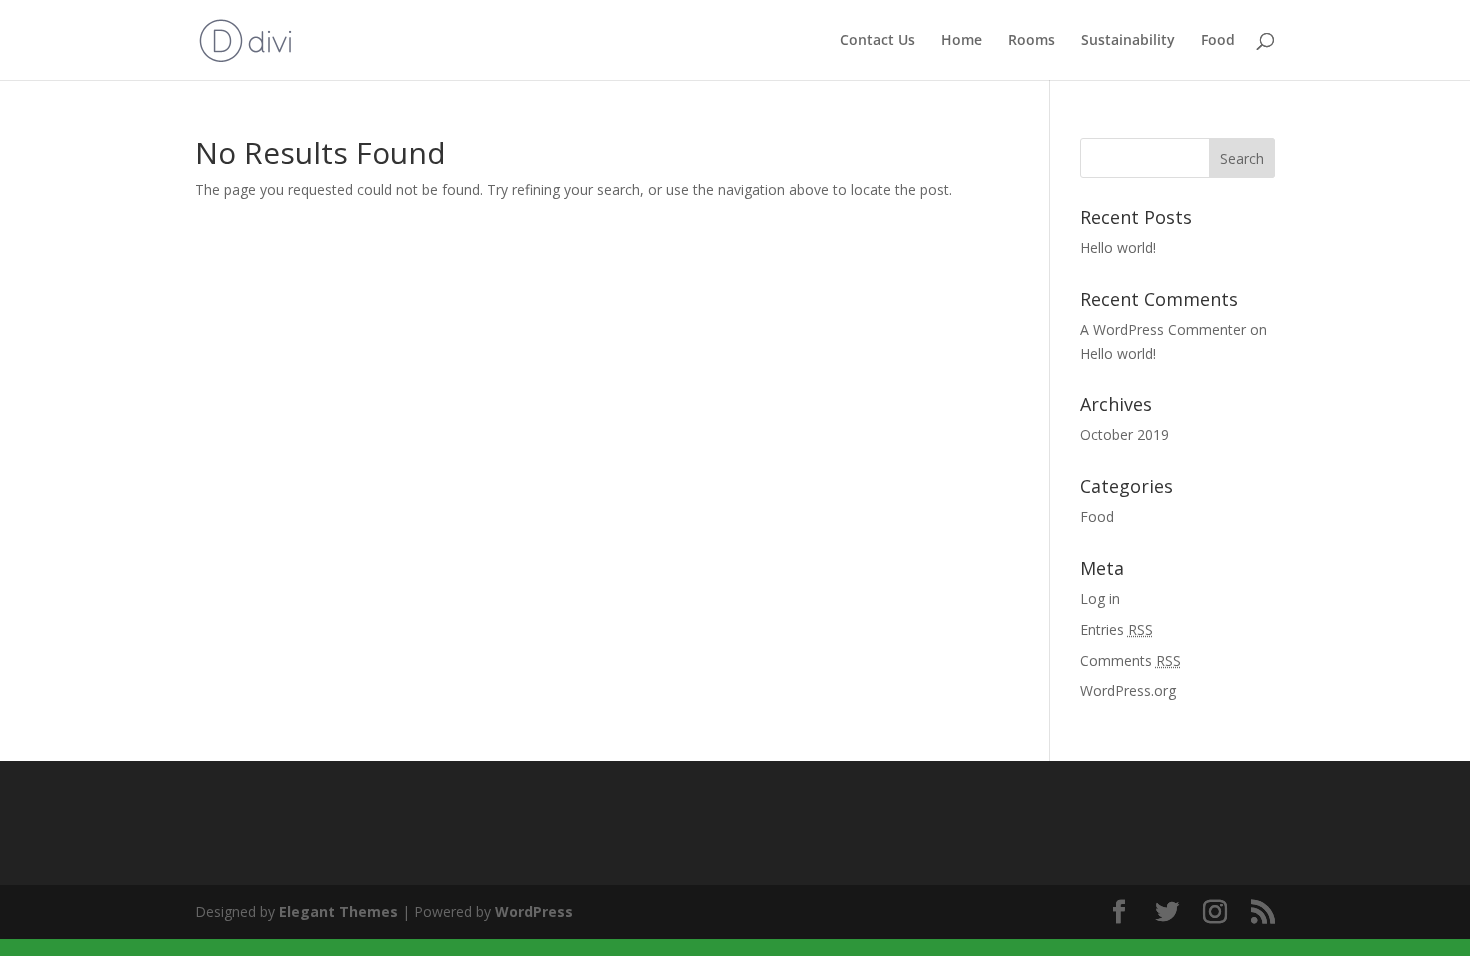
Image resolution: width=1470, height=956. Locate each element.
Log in (1100, 598)
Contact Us (877, 41)
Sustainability (1128, 41)
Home (961, 41)
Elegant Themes (338, 911)
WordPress (534, 911)
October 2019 (1124, 434)
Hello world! (1118, 247)
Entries (1116, 629)
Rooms (1031, 41)
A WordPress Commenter (1163, 329)
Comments (1130, 660)
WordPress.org (1128, 690)
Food (1218, 41)
